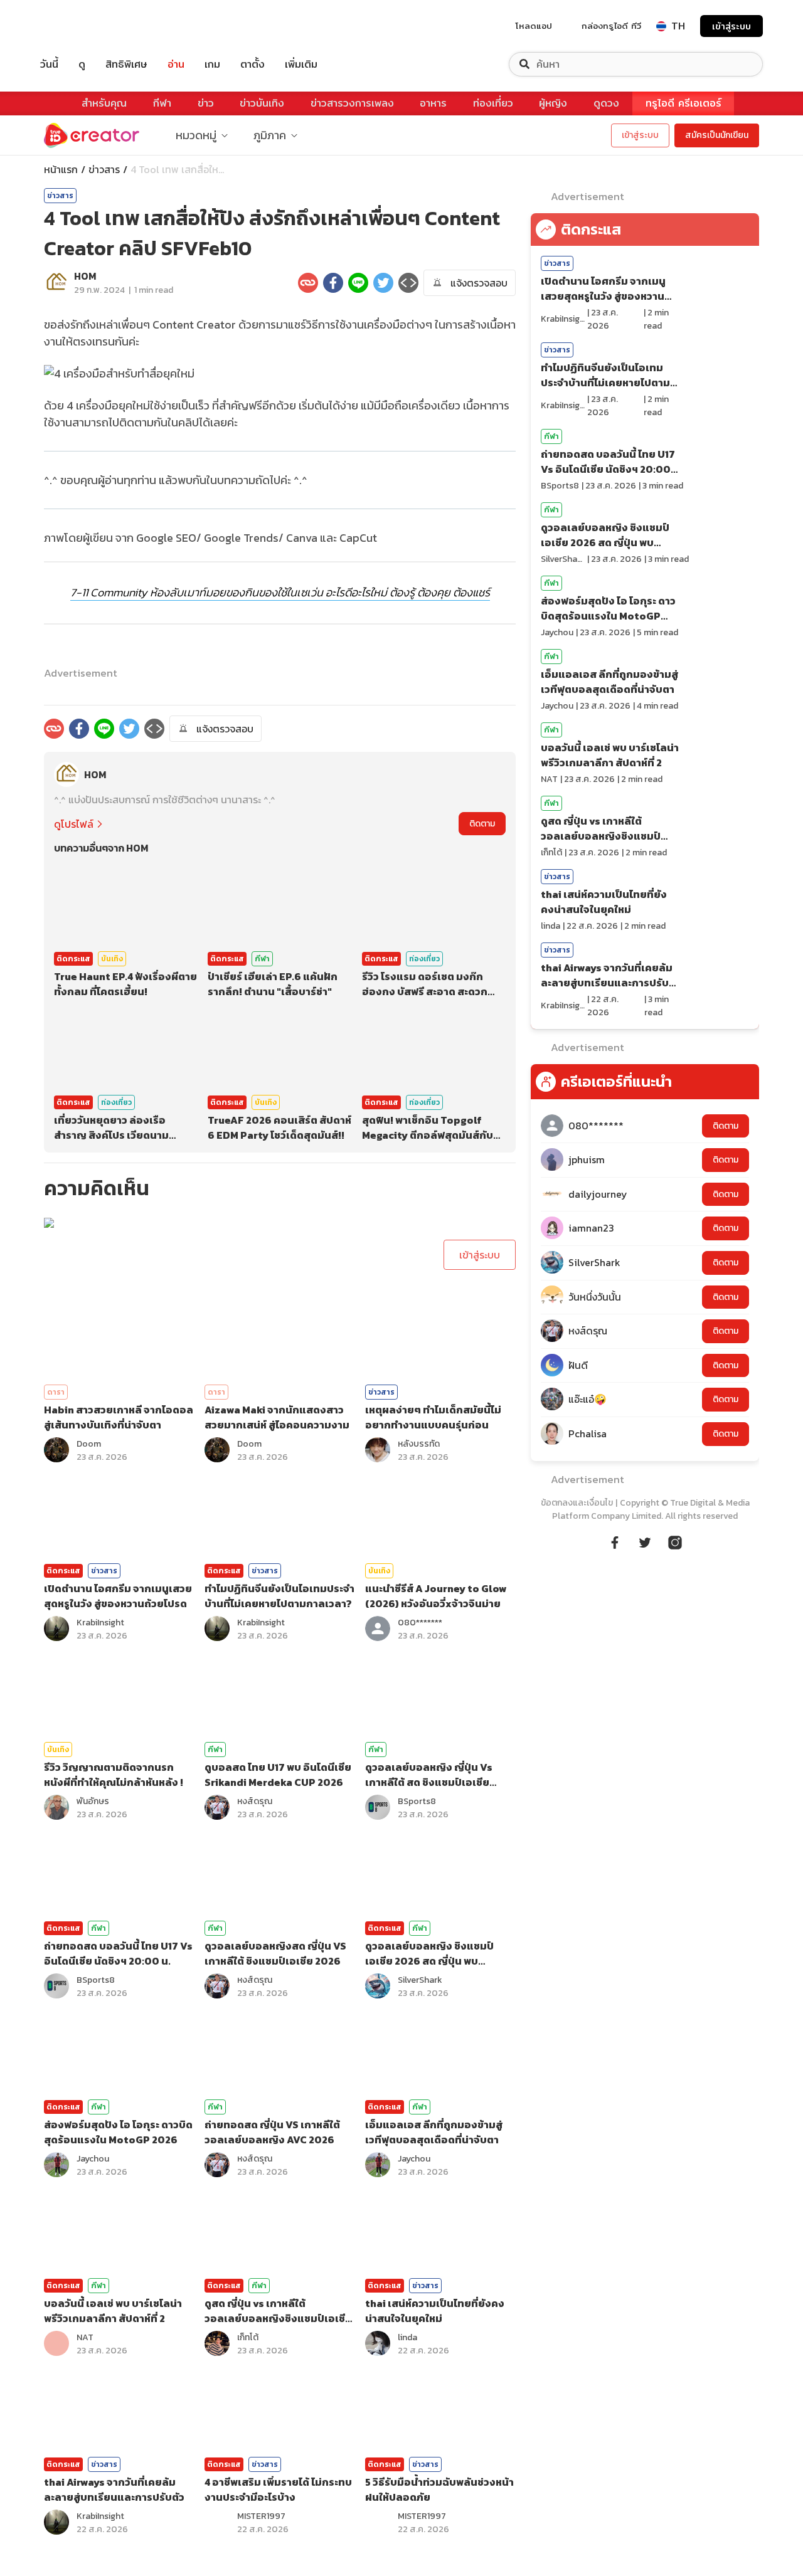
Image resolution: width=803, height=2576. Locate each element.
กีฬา (162, 103)
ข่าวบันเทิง (262, 103)
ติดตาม (482, 824)
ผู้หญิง (553, 103)
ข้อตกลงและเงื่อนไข (577, 1503)
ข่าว (206, 103)
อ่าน (176, 64)
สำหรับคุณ (104, 103)
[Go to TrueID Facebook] (615, 1541)
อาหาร (433, 103)
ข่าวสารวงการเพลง (352, 103)
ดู (82, 64)
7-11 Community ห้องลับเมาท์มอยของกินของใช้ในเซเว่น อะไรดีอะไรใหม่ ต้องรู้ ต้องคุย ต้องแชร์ (280, 592)
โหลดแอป (534, 26)
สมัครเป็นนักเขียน (717, 135)
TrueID (78, 26)
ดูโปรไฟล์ (74, 824)
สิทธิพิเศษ (126, 64)
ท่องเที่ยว (493, 103)
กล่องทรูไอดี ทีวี (611, 26)
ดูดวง (606, 103)
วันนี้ (49, 64)
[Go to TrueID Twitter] (645, 1541)
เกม (212, 64)
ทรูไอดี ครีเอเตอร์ (683, 103)
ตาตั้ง (253, 64)
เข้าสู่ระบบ (731, 26)
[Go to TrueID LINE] (675, 1541)
